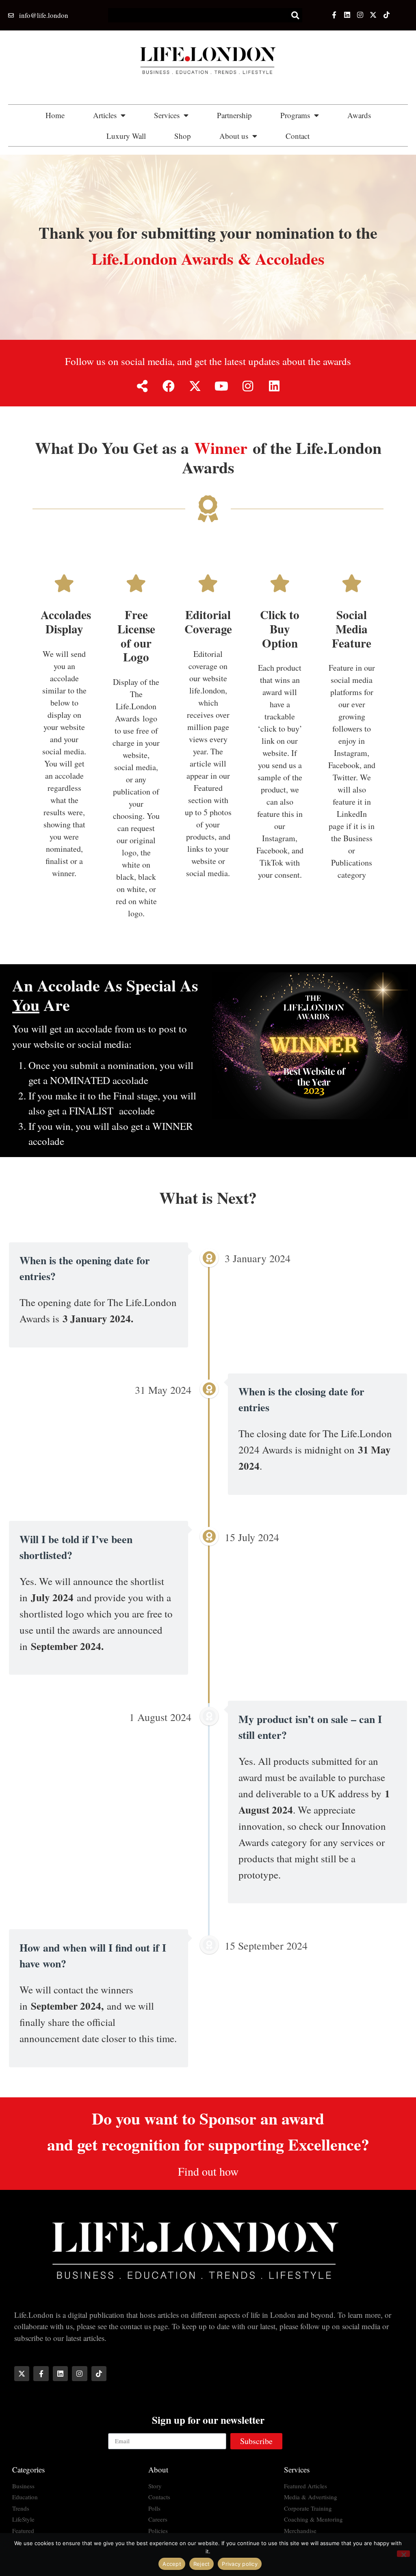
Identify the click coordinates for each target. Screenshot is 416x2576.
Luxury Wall (126, 136)
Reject (202, 2564)
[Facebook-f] (334, 15)
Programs (295, 115)
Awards (359, 115)
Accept (172, 2564)
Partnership (234, 115)
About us (234, 136)
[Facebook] (169, 386)
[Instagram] (360, 15)
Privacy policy (240, 2564)
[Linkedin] (347, 15)
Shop (183, 136)
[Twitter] (373, 15)
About (158, 2469)
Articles (105, 115)
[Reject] (403, 2554)
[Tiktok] (386, 15)
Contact (298, 136)
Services (167, 115)
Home (55, 115)
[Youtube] (221, 386)
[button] (296, 15)
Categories (28, 2469)
